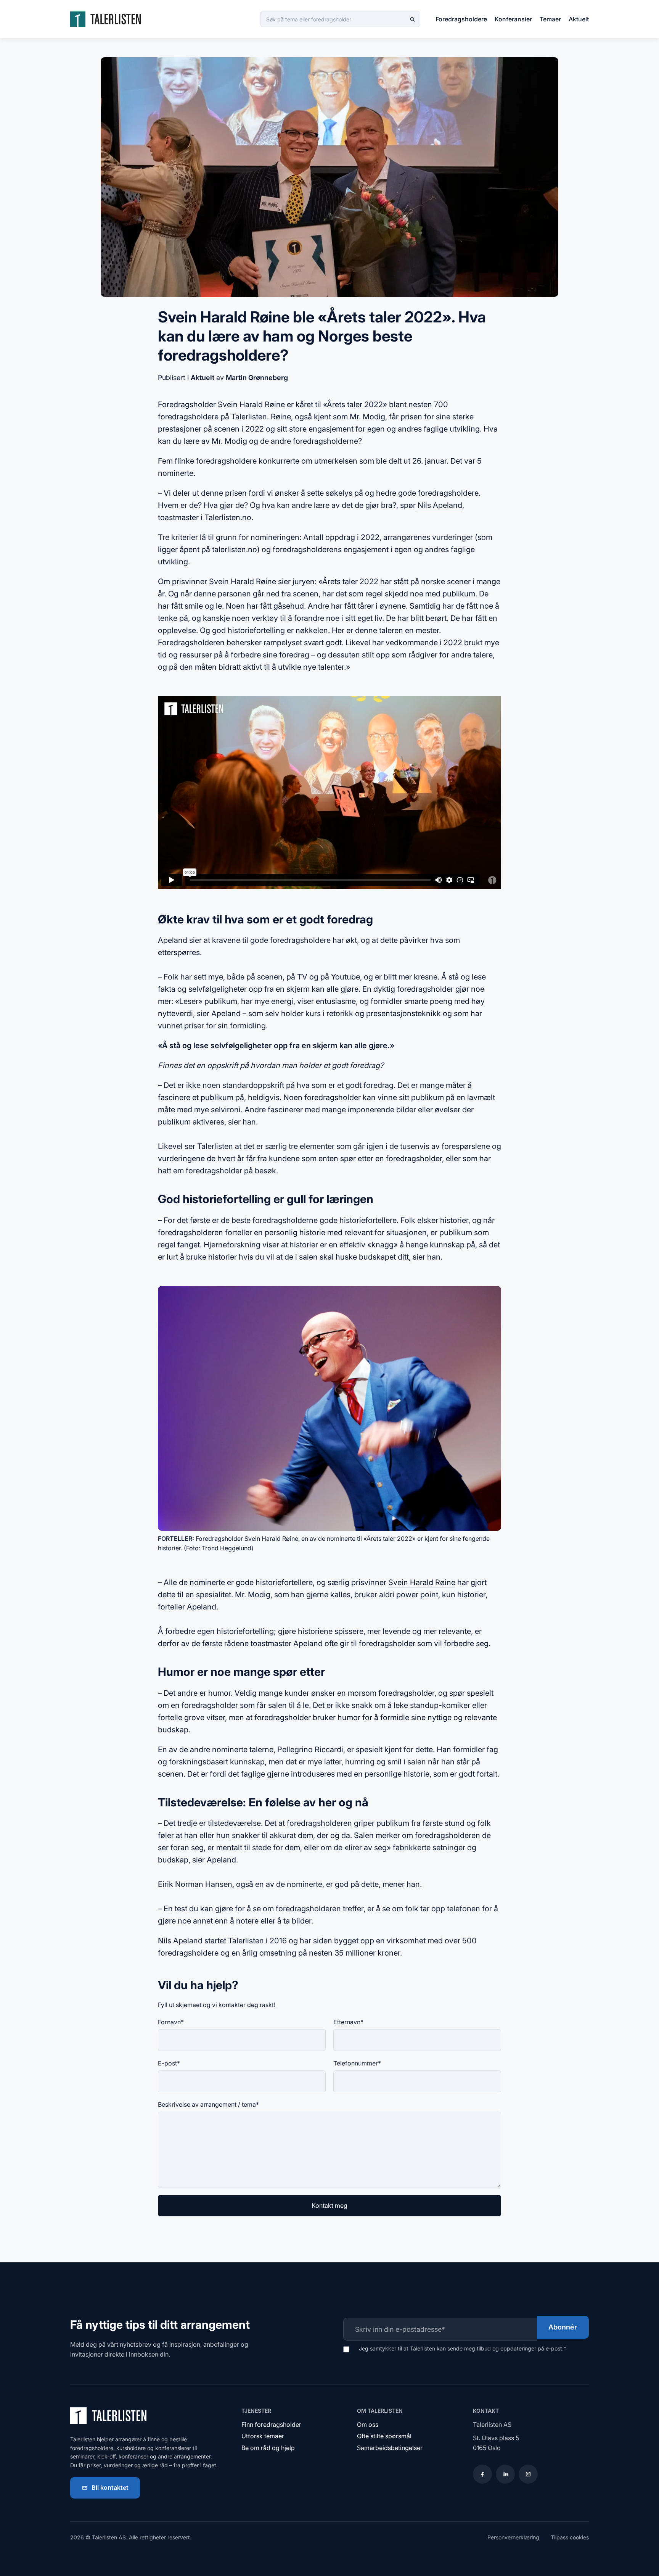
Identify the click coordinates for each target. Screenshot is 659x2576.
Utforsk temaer (263, 2436)
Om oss (368, 2425)
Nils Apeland (440, 505)
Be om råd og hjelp (268, 2448)
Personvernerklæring (513, 2537)
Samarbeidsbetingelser (390, 2448)
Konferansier (513, 19)
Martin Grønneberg (257, 378)
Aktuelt (579, 19)
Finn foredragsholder (271, 2425)
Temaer (550, 19)
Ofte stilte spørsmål (384, 2436)
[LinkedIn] (505, 2474)
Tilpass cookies (570, 2537)
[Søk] (412, 19)
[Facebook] (482, 2474)
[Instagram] (528, 2474)
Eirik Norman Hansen (195, 1884)
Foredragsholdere (461, 19)
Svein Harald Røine (422, 1582)
